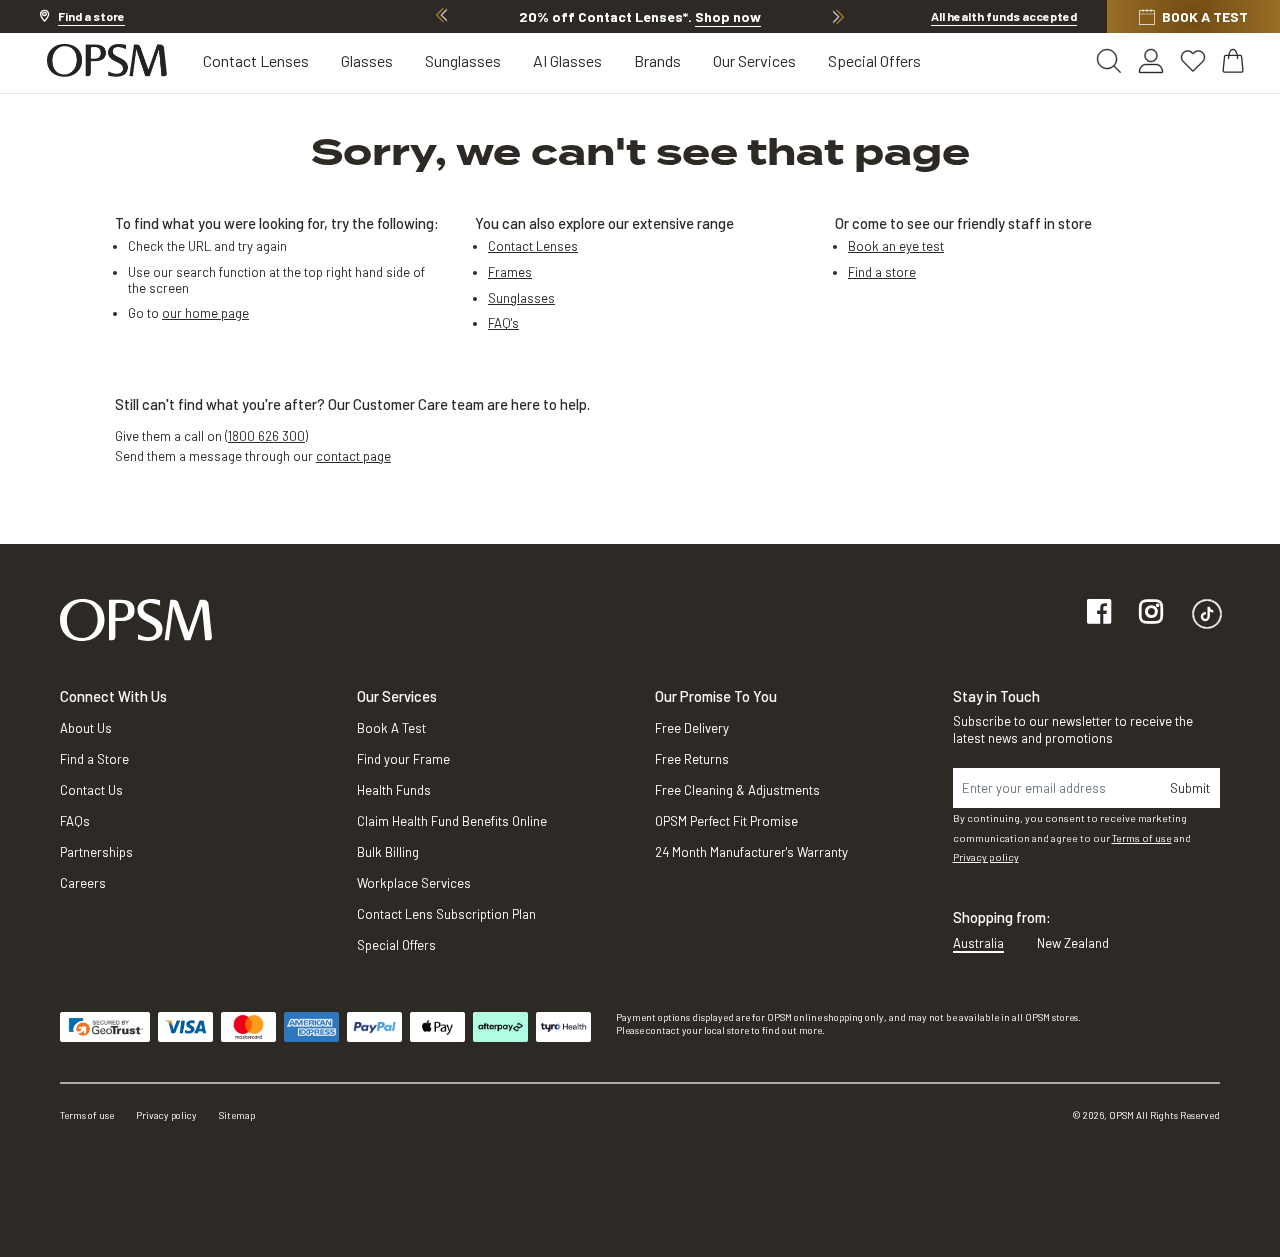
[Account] (1151, 61)
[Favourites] (1193, 61)
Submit (1190, 788)
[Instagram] (1151, 613)
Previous (442, 16)
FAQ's (503, 323)
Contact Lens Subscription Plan (446, 914)
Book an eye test (896, 246)
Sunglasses (463, 60)
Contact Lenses (256, 60)
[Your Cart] (1235, 61)
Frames (510, 272)
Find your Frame (403, 759)
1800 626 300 (266, 436)
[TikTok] (1207, 613)
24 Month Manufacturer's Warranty (751, 852)
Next (838, 16)
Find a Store (94, 759)
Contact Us (91, 790)
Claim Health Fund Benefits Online (452, 821)
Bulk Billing (388, 852)
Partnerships (96, 852)
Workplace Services (414, 883)
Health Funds (394, 790)
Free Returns (692, 759)
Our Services (754, 60)
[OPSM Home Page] (136, 619)
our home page (205, 313)
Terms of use (1142, 838)
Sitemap (237, 1115)
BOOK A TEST (1205, 16)
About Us (86, 728)
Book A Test (391, 728)
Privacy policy (986, 857)
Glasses (367, 60)
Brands (657, 60)
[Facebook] (1099, 613)
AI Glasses (567, 60)
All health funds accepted (1004, 16)
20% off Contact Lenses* (640, 16)
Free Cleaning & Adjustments (737, 790)
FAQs (75, 821)
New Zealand (1073, 943)
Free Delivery (692, 728)
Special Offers (874, 60)
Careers (83, 883)
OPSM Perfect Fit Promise (726, 821)
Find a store (882, 272)
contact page (353, 456)
